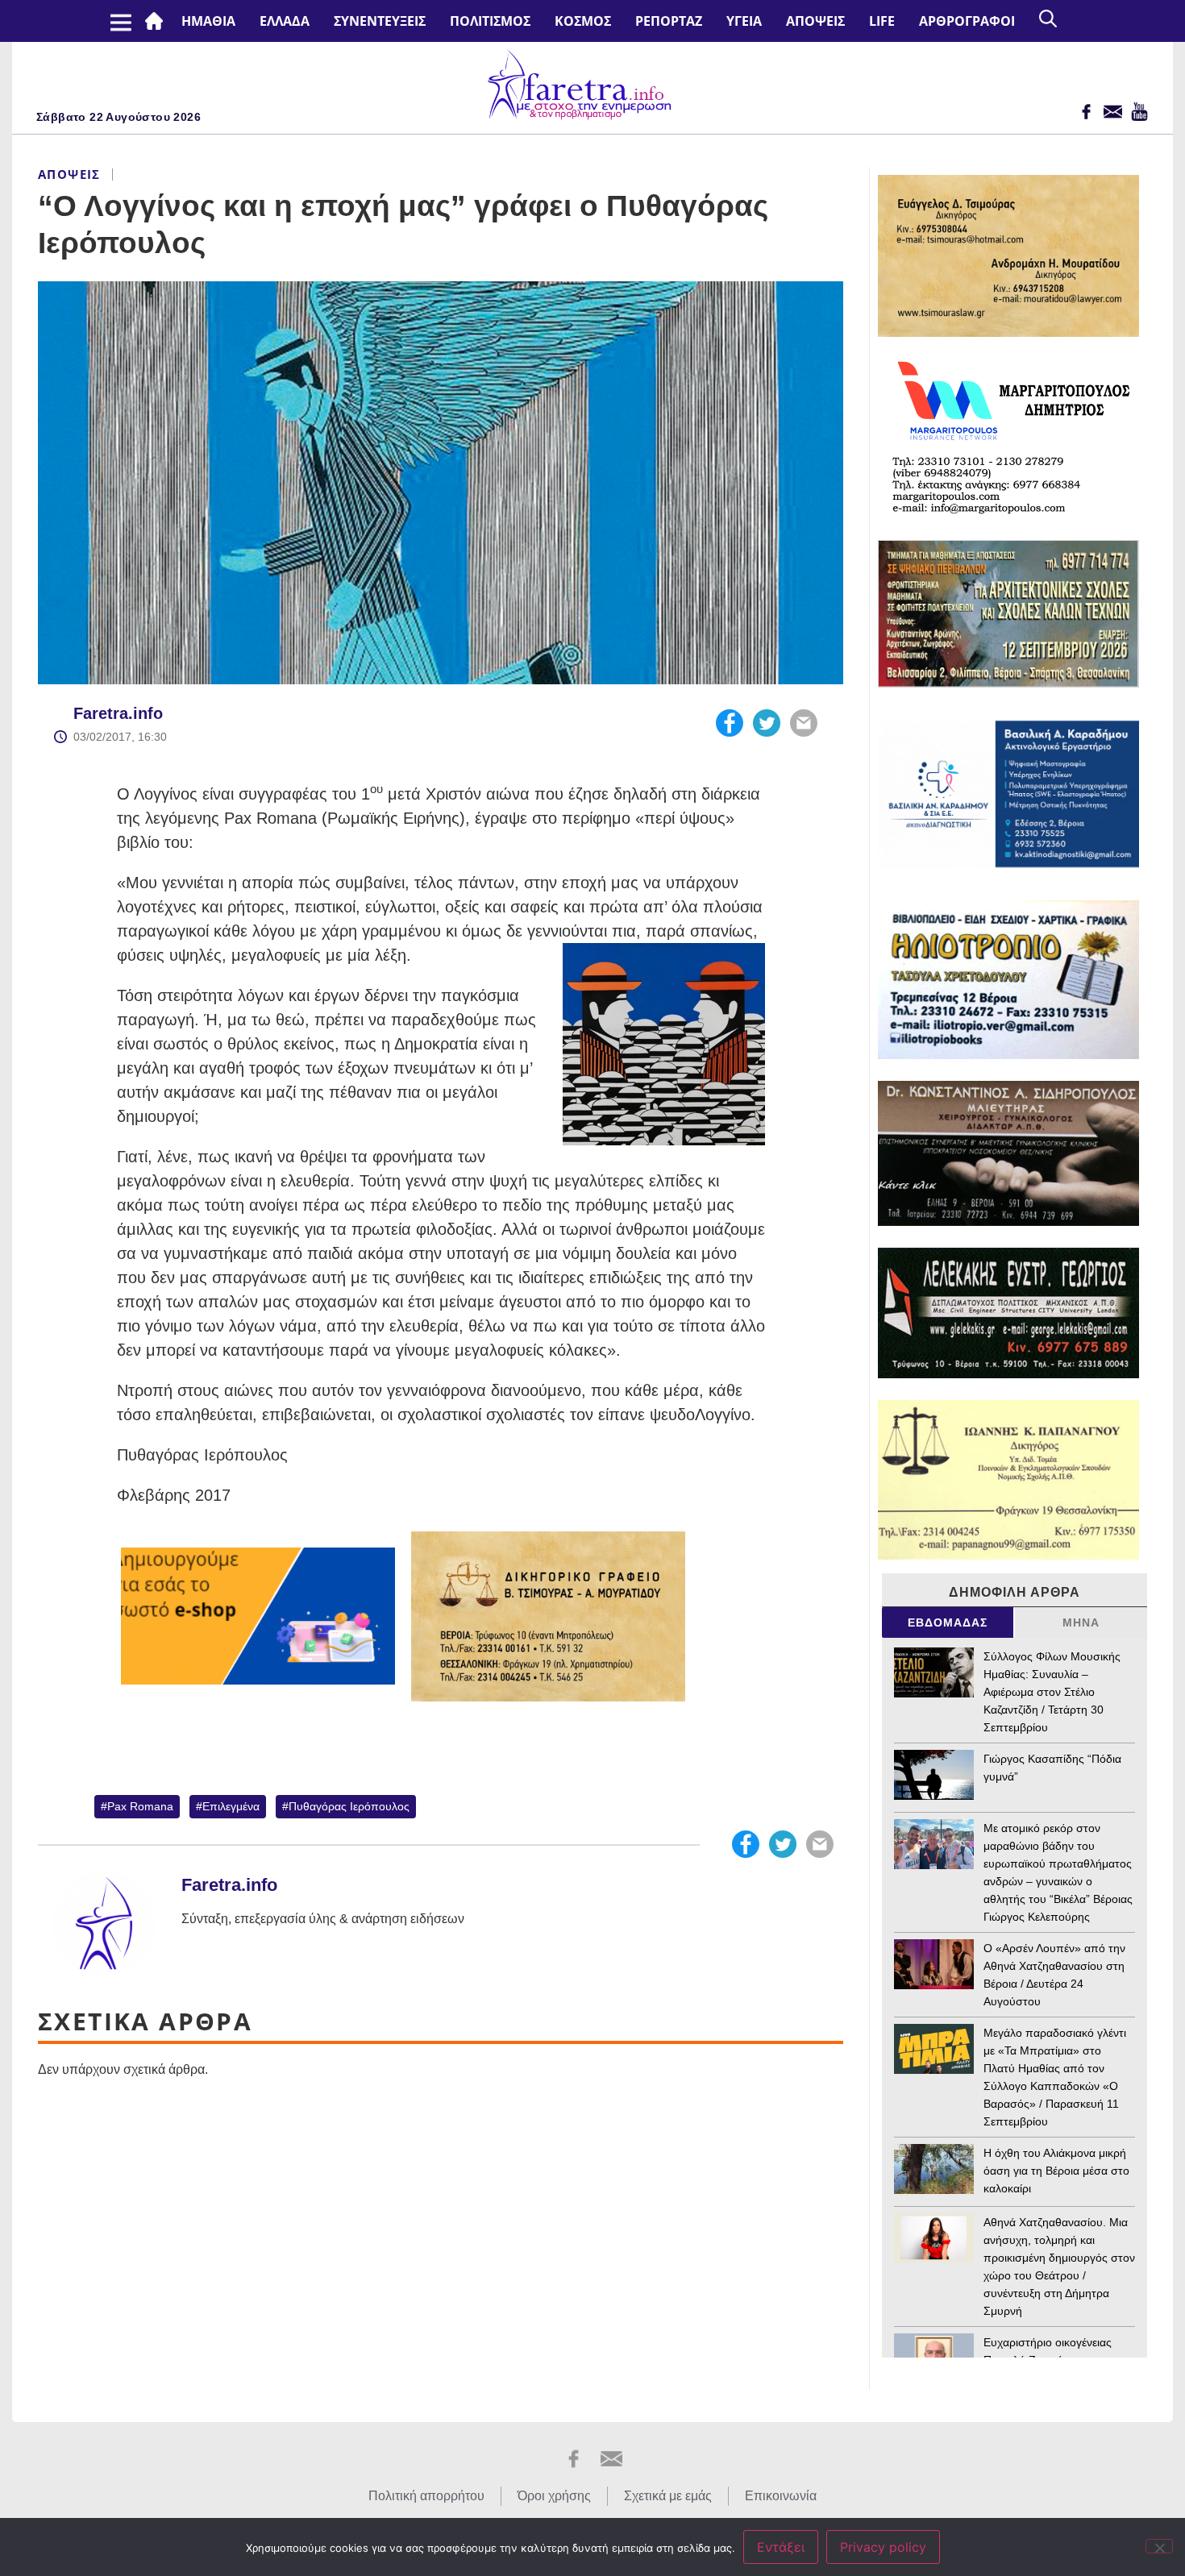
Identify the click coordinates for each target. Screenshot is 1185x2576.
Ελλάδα (285, 21)
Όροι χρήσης (554, 2496)
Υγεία (744, 21)
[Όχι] (1159, 2546)
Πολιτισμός (490, 21)
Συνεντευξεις (380, 21)
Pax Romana (140, 1806)
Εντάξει (781, 2547)
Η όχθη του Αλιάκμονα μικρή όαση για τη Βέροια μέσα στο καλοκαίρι (1056, 2171)
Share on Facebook (730, 723)
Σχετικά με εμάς (668, 2496)
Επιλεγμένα (231, 1806)
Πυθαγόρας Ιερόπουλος (349, 1806)
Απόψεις (815, 21)
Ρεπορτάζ (669, 21)
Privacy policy (883, 2547)
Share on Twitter (767, 723)
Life (882, 21)
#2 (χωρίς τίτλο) (157, 21)
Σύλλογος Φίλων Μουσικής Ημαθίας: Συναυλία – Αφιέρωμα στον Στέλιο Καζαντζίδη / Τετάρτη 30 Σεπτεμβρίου (1052, 1692)
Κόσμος (583, 21)
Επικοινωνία (781, 2496)
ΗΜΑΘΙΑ (208, 21)
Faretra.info (118, 713)
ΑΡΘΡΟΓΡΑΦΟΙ (967, 21)
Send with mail (804, 723)
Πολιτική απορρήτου (426, 2496)
